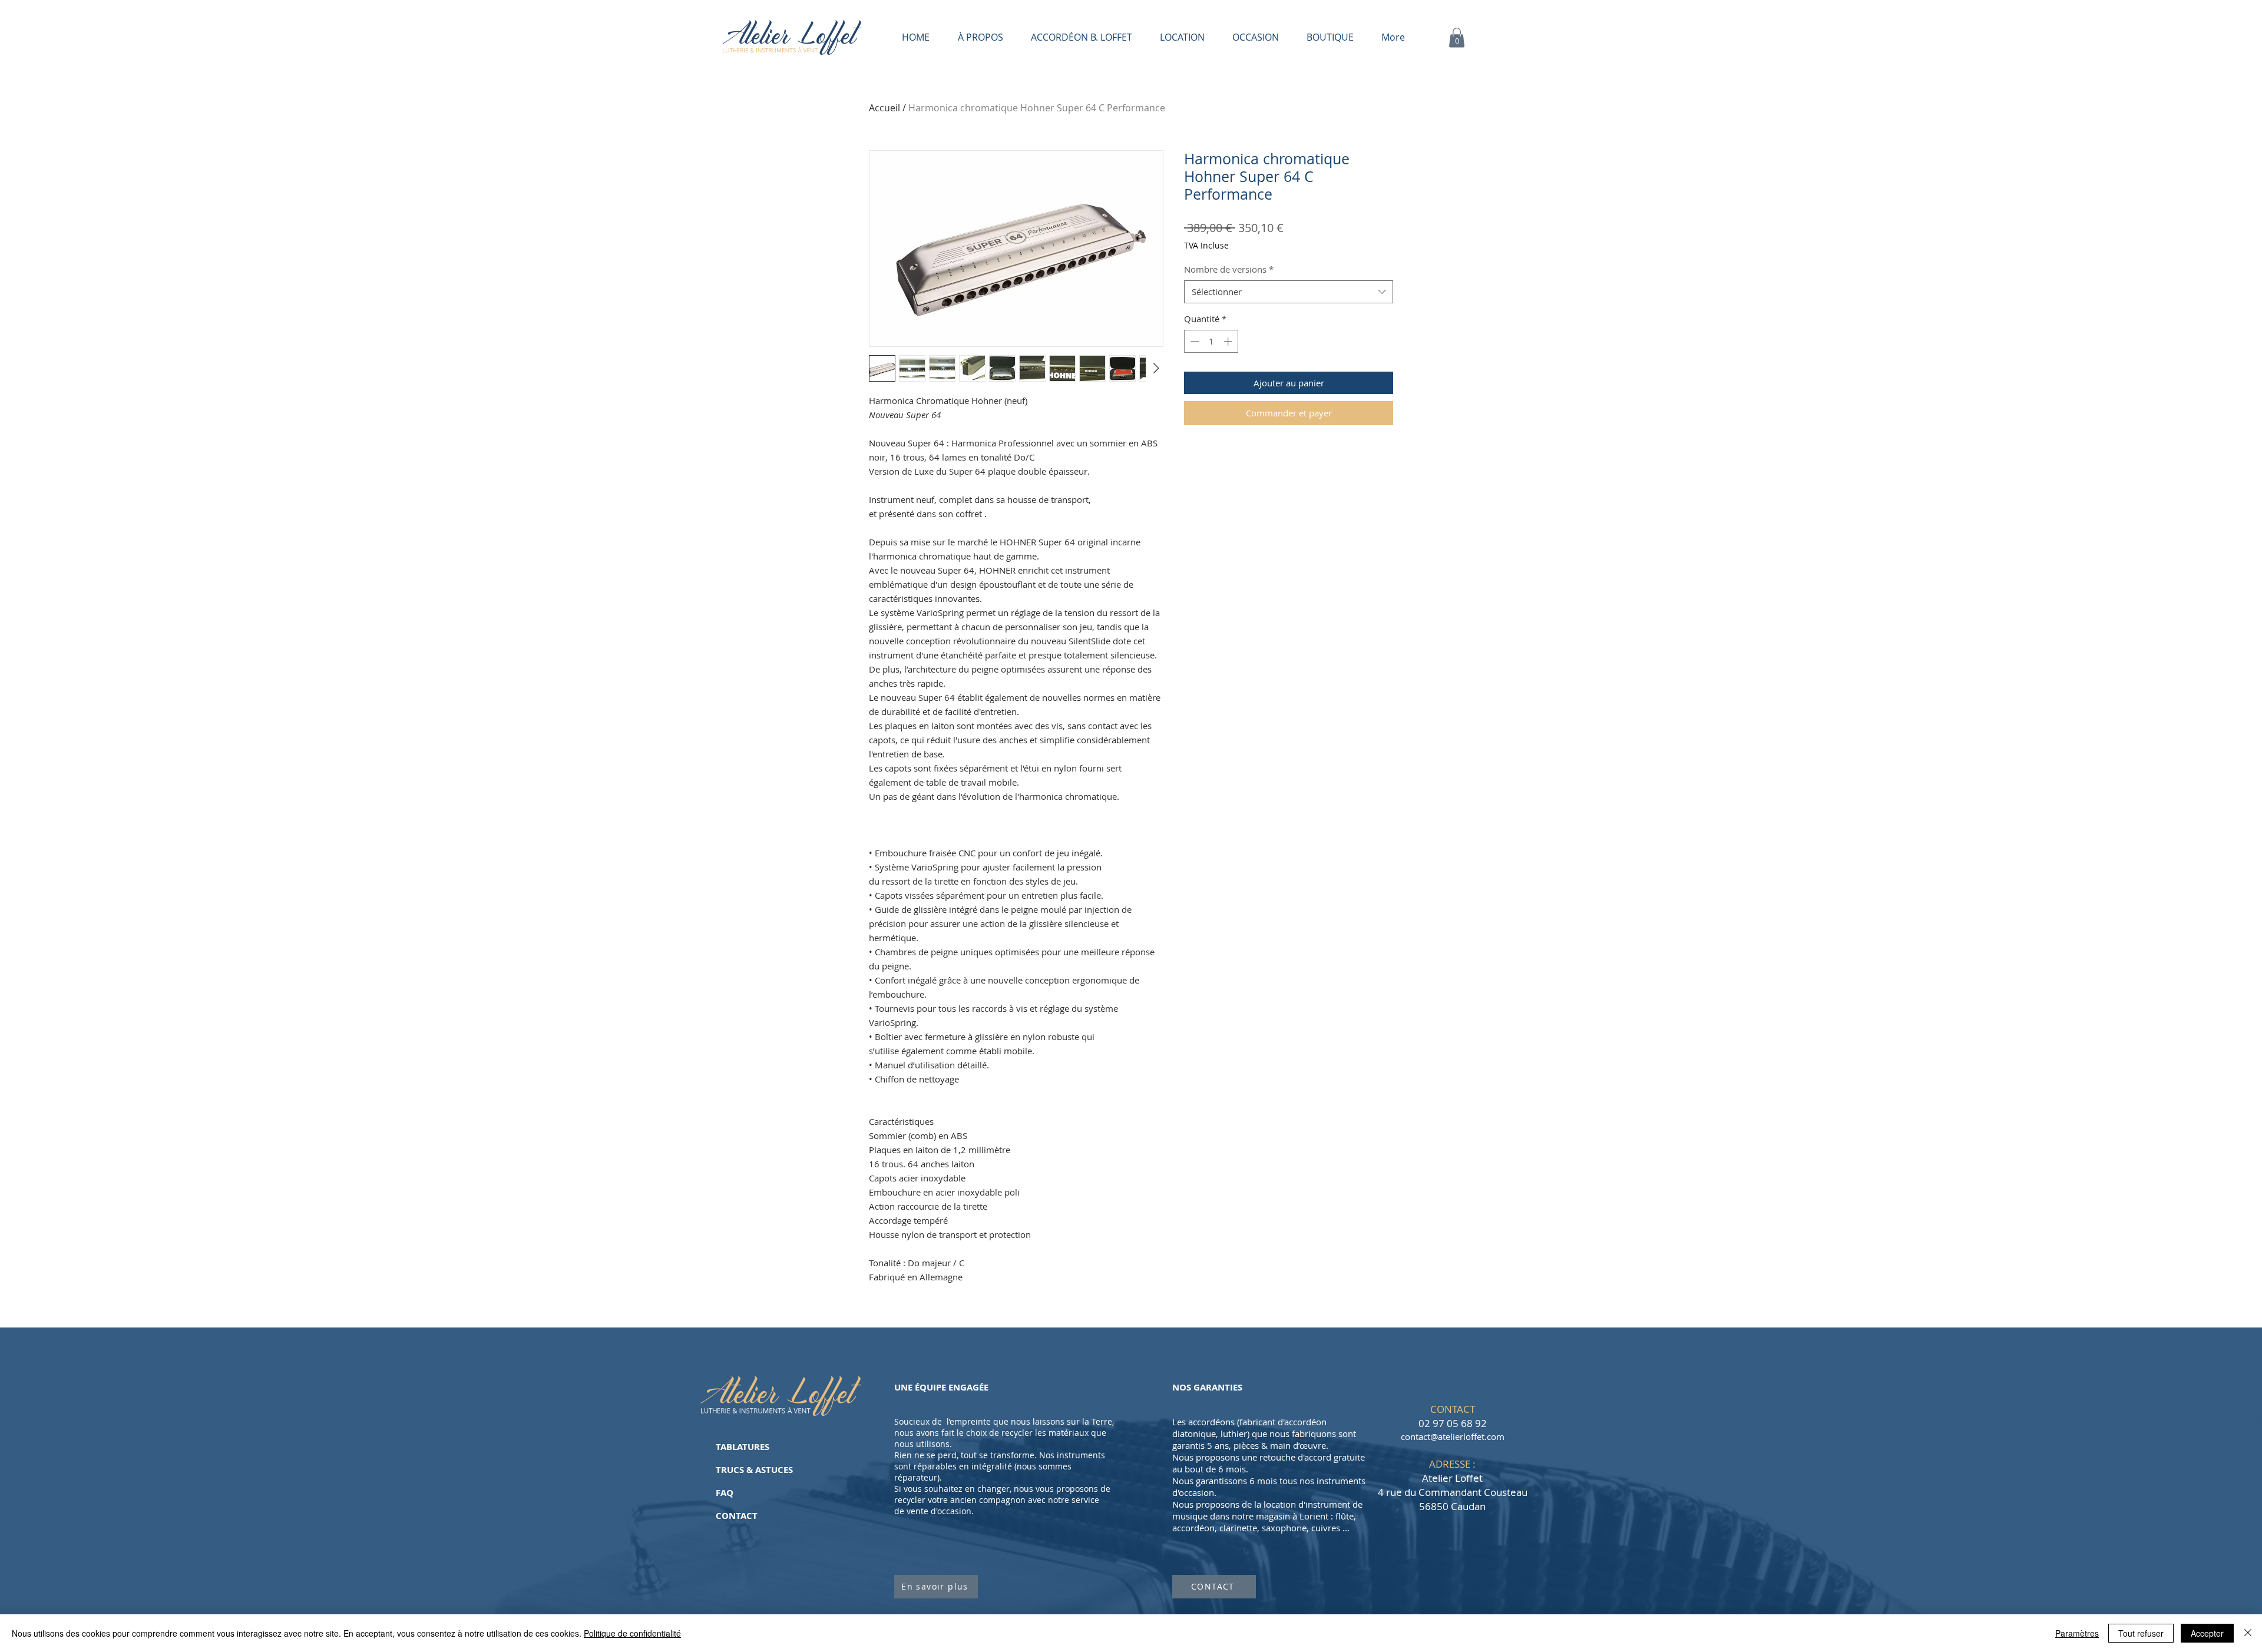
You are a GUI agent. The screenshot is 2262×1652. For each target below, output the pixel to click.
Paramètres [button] (2077, 1633)
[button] (1457, 37)
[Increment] (1229, 341)
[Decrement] (1194, 341)
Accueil (884, 108)
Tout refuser (2141, 1633)
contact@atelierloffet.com (1453, 1436)
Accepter (2207, 1633)
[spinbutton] (1211, 341)
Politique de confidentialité (632, 1633)
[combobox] (1289, 292)
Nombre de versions (1229, 269)
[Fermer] (2248, 1633)
